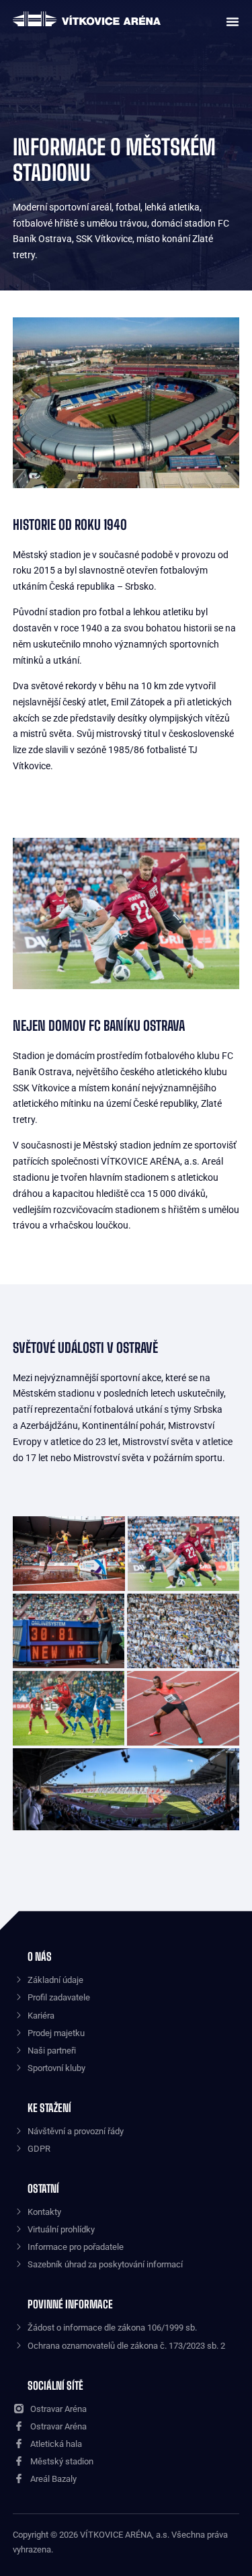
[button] (229, 20)
